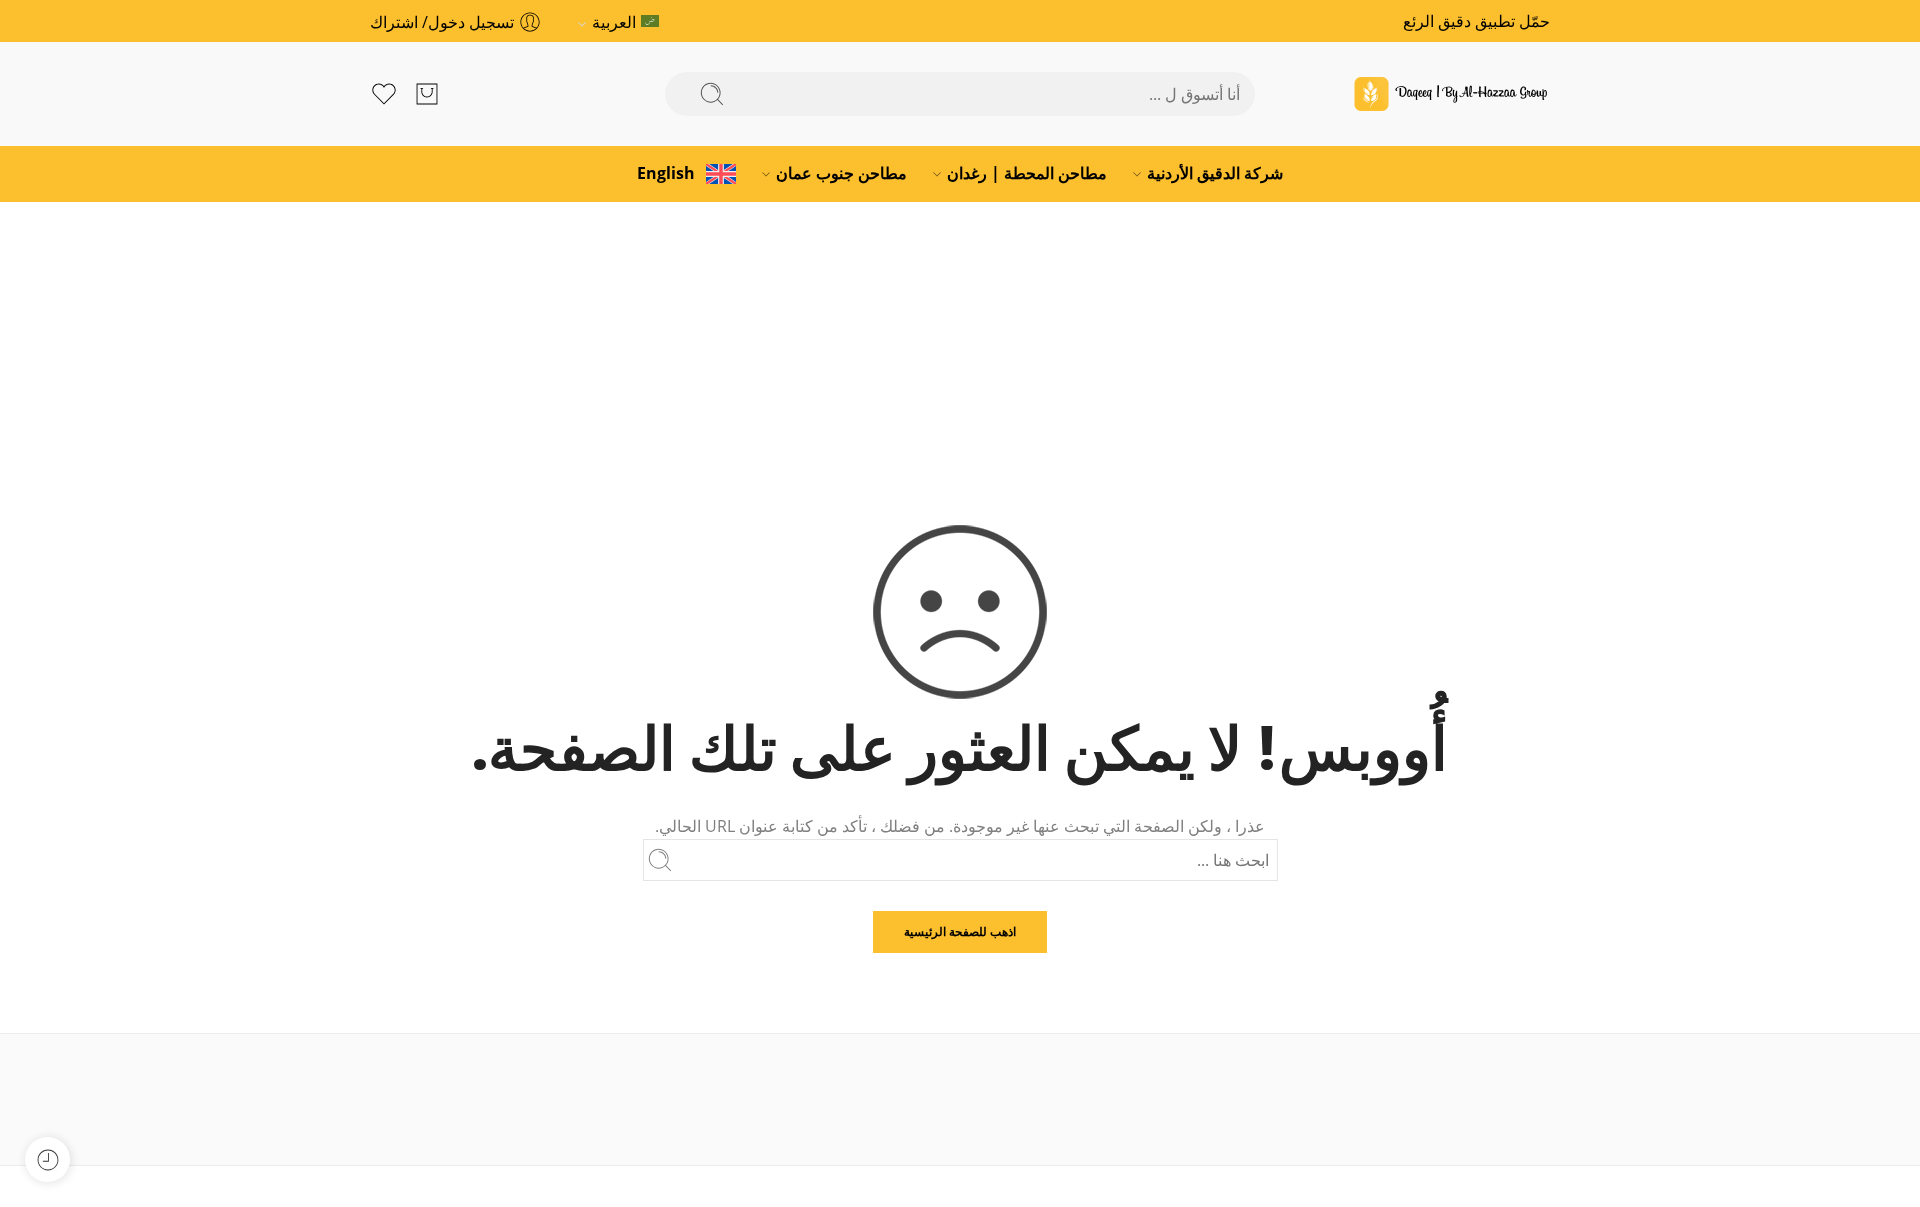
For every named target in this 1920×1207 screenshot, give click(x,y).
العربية (614, 22)
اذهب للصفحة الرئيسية (960, 931)
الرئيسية (960, 345)
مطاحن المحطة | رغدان (1027, 173)
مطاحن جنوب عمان (841, 173)
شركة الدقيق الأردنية (1215, 173)
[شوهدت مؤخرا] (47, 1159)
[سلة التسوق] (427, 94)
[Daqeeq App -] (1450, 94)
